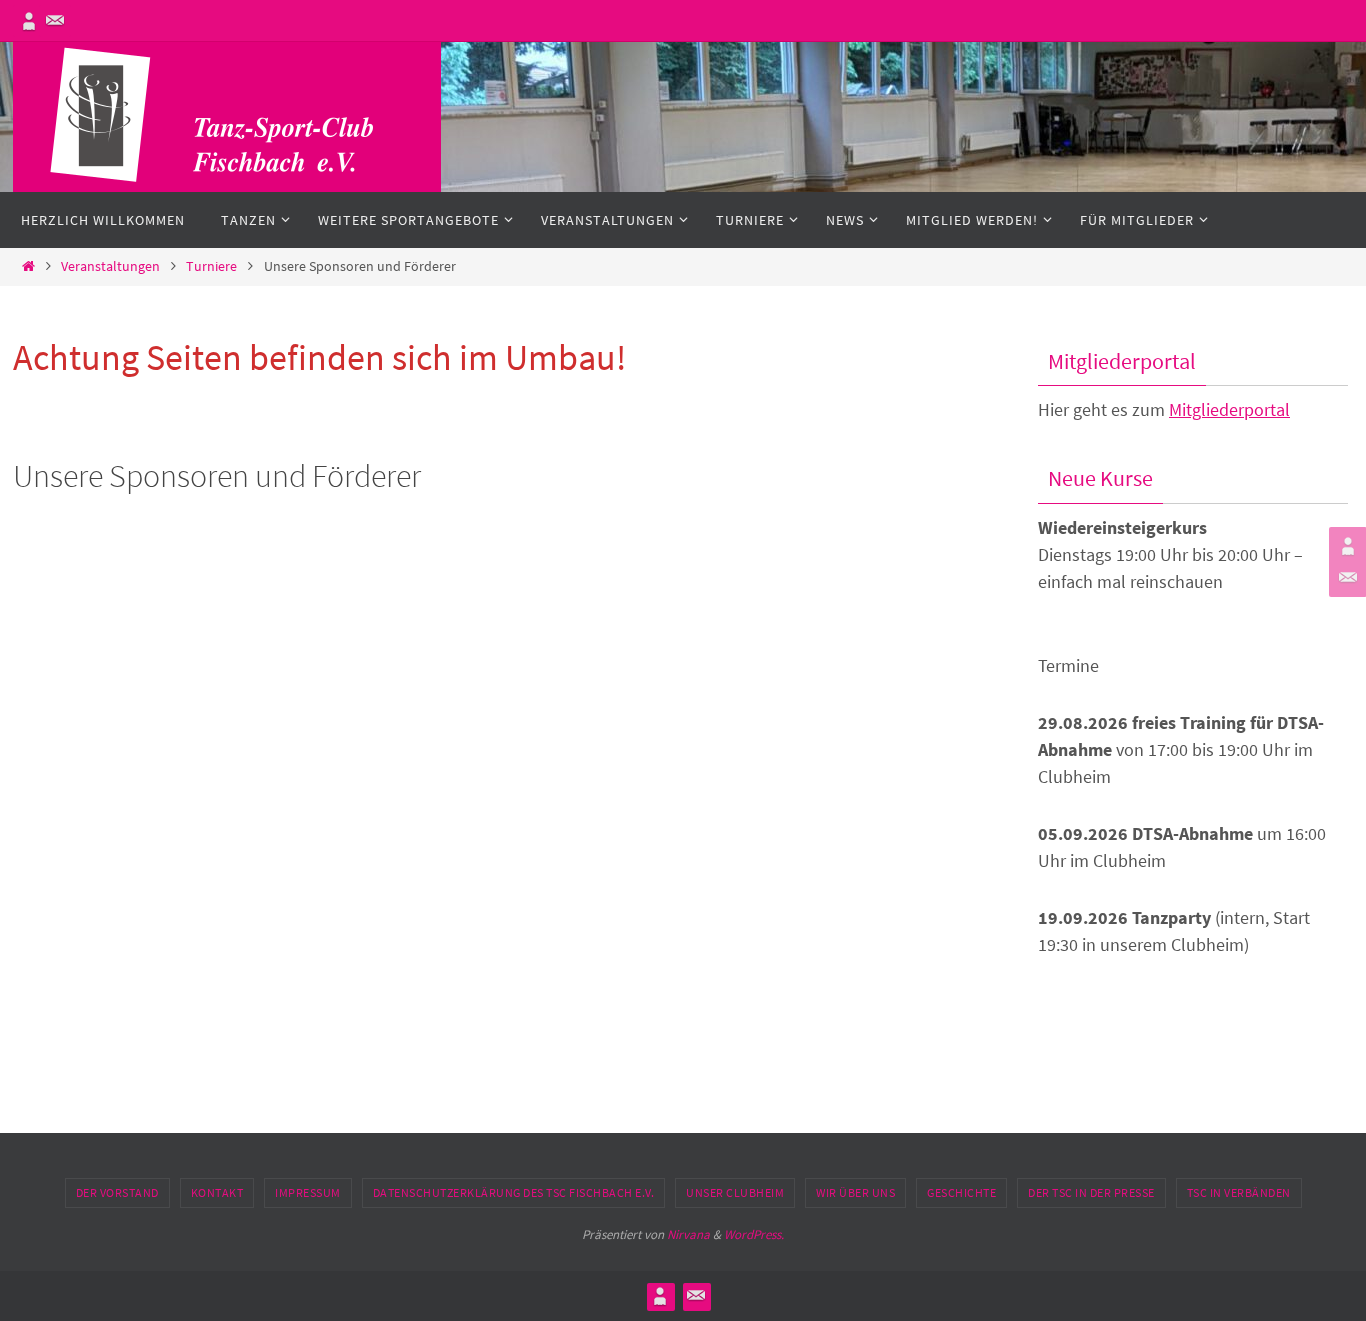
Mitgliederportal (1229, 409)
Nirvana (688, 1234)
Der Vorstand (117, 1192)
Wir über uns (855, 1192)
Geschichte (961, 1192)
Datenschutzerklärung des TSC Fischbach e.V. (514, 1192)
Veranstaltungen (110, 266)
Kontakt (217, 1192)
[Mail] (55, 21)
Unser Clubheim (735, 1192)
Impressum (308, 1192)
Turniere (211, 266)
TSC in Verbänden (1239, 1192)
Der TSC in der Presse (1091, 1192)
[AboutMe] (29, 21)
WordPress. (754, 1234)
